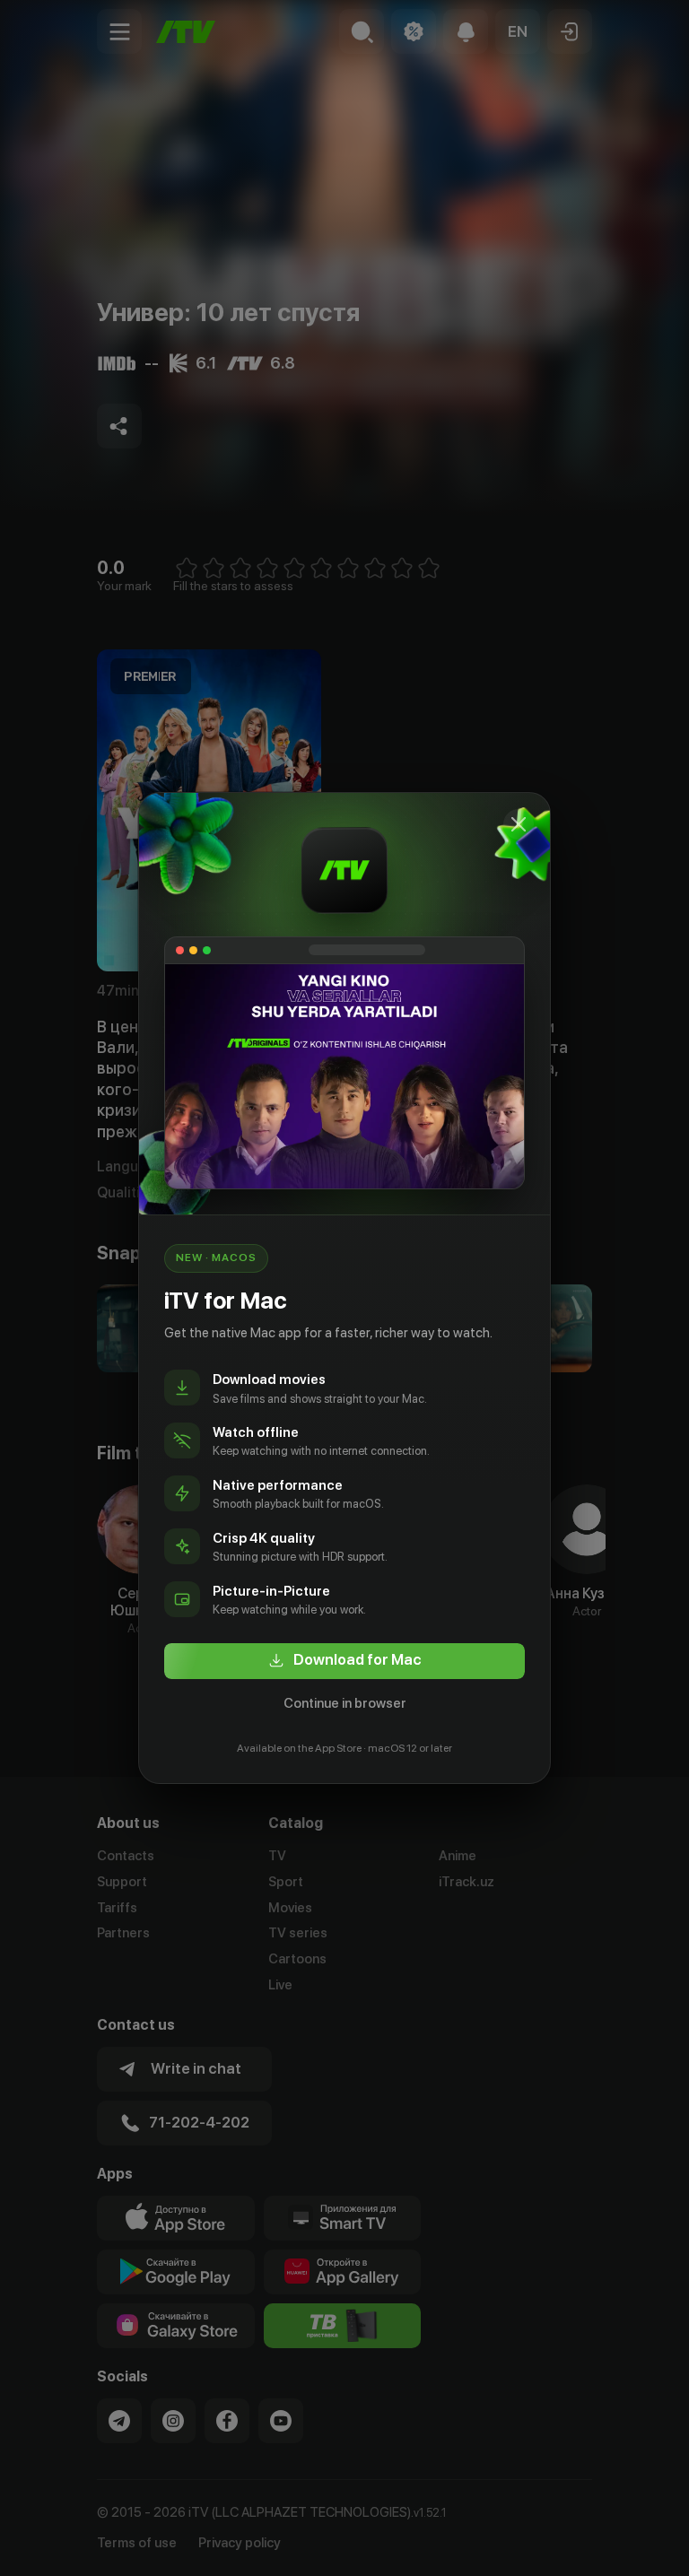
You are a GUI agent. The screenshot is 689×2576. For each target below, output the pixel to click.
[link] (344, 1661)
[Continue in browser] (519, 824)
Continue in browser (345, 1703)
